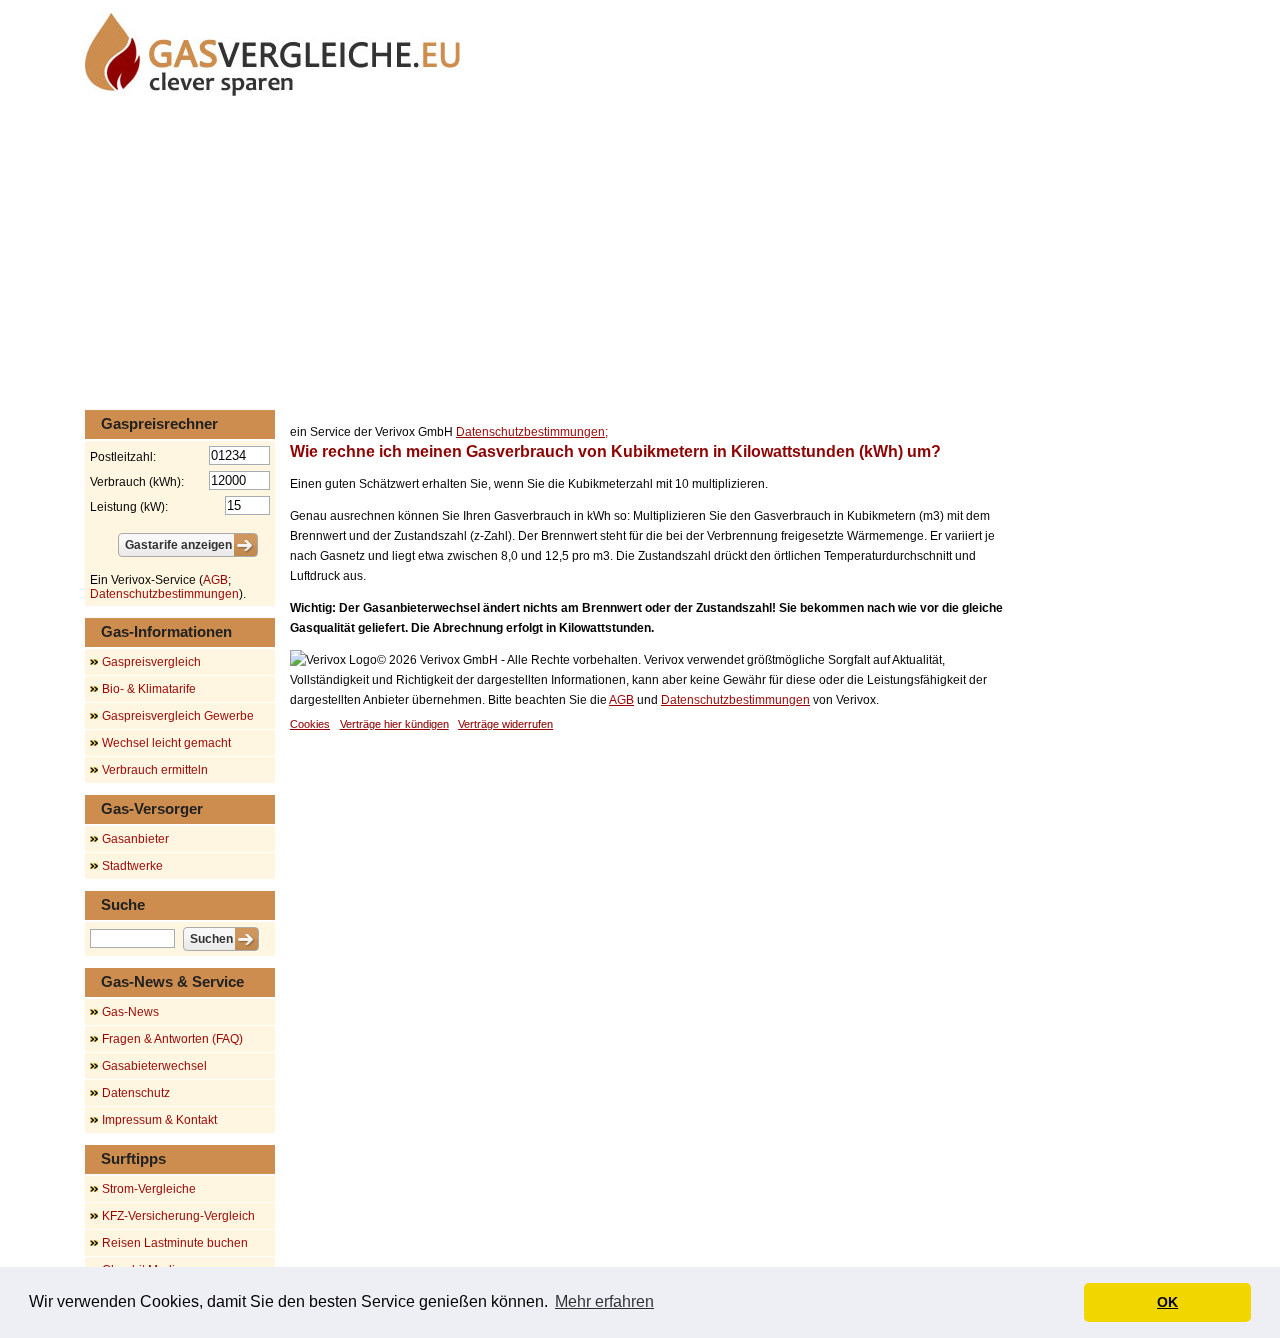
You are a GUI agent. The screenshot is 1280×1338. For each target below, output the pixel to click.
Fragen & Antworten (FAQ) (172, 1039)
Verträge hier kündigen (394, 724)
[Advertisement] (640, 255)
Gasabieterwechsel (154, 1066)
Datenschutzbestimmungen (735, 700)
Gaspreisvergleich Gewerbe (178, 716)
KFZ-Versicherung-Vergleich (178, 1216)
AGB (621, 700)
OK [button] (1167, 1302)
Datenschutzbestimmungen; (532, 432)
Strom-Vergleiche (149, 1189)
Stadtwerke (132, 866)
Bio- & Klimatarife (149, 689)
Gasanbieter (135, 839)
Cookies (310, 724)
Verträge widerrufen (505, 724)
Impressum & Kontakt (159, 1120)
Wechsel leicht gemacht (166, 743)
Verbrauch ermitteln (155, 770)
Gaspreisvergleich (151, 662)
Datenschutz (136, 1093)
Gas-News (130, 1012)
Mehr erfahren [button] (604, 1301)
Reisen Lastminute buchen (175, 1243)
